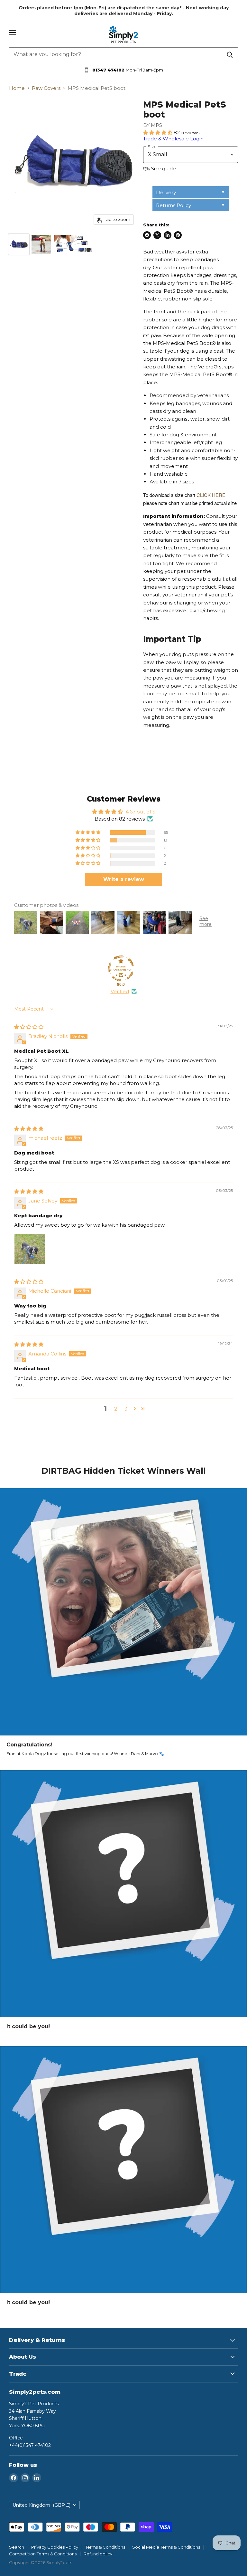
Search (17, 2547)
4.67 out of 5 (140, 812)
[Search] (230, 55)
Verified (120, 991)
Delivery (166, 192)
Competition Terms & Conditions (43, 2554)
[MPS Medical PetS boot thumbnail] (19, 244)
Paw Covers (46, 88)
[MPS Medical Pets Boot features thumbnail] (73, 244)
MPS (156, 125)
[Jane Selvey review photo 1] (30, 1249)
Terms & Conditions (105, 2547)
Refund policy (98, 2554)
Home (17, 88)
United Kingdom (41, 2505)
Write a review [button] (124, 879)
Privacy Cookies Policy (55, 2547)
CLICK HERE (211, 495)
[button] (158, 133)
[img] (29, 1027)
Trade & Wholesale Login (173, 139)
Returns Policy (174, 205)
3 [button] (126, 1409)
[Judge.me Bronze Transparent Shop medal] (121, 968)
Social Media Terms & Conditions (166, 2547)
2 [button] (116, 1409)
